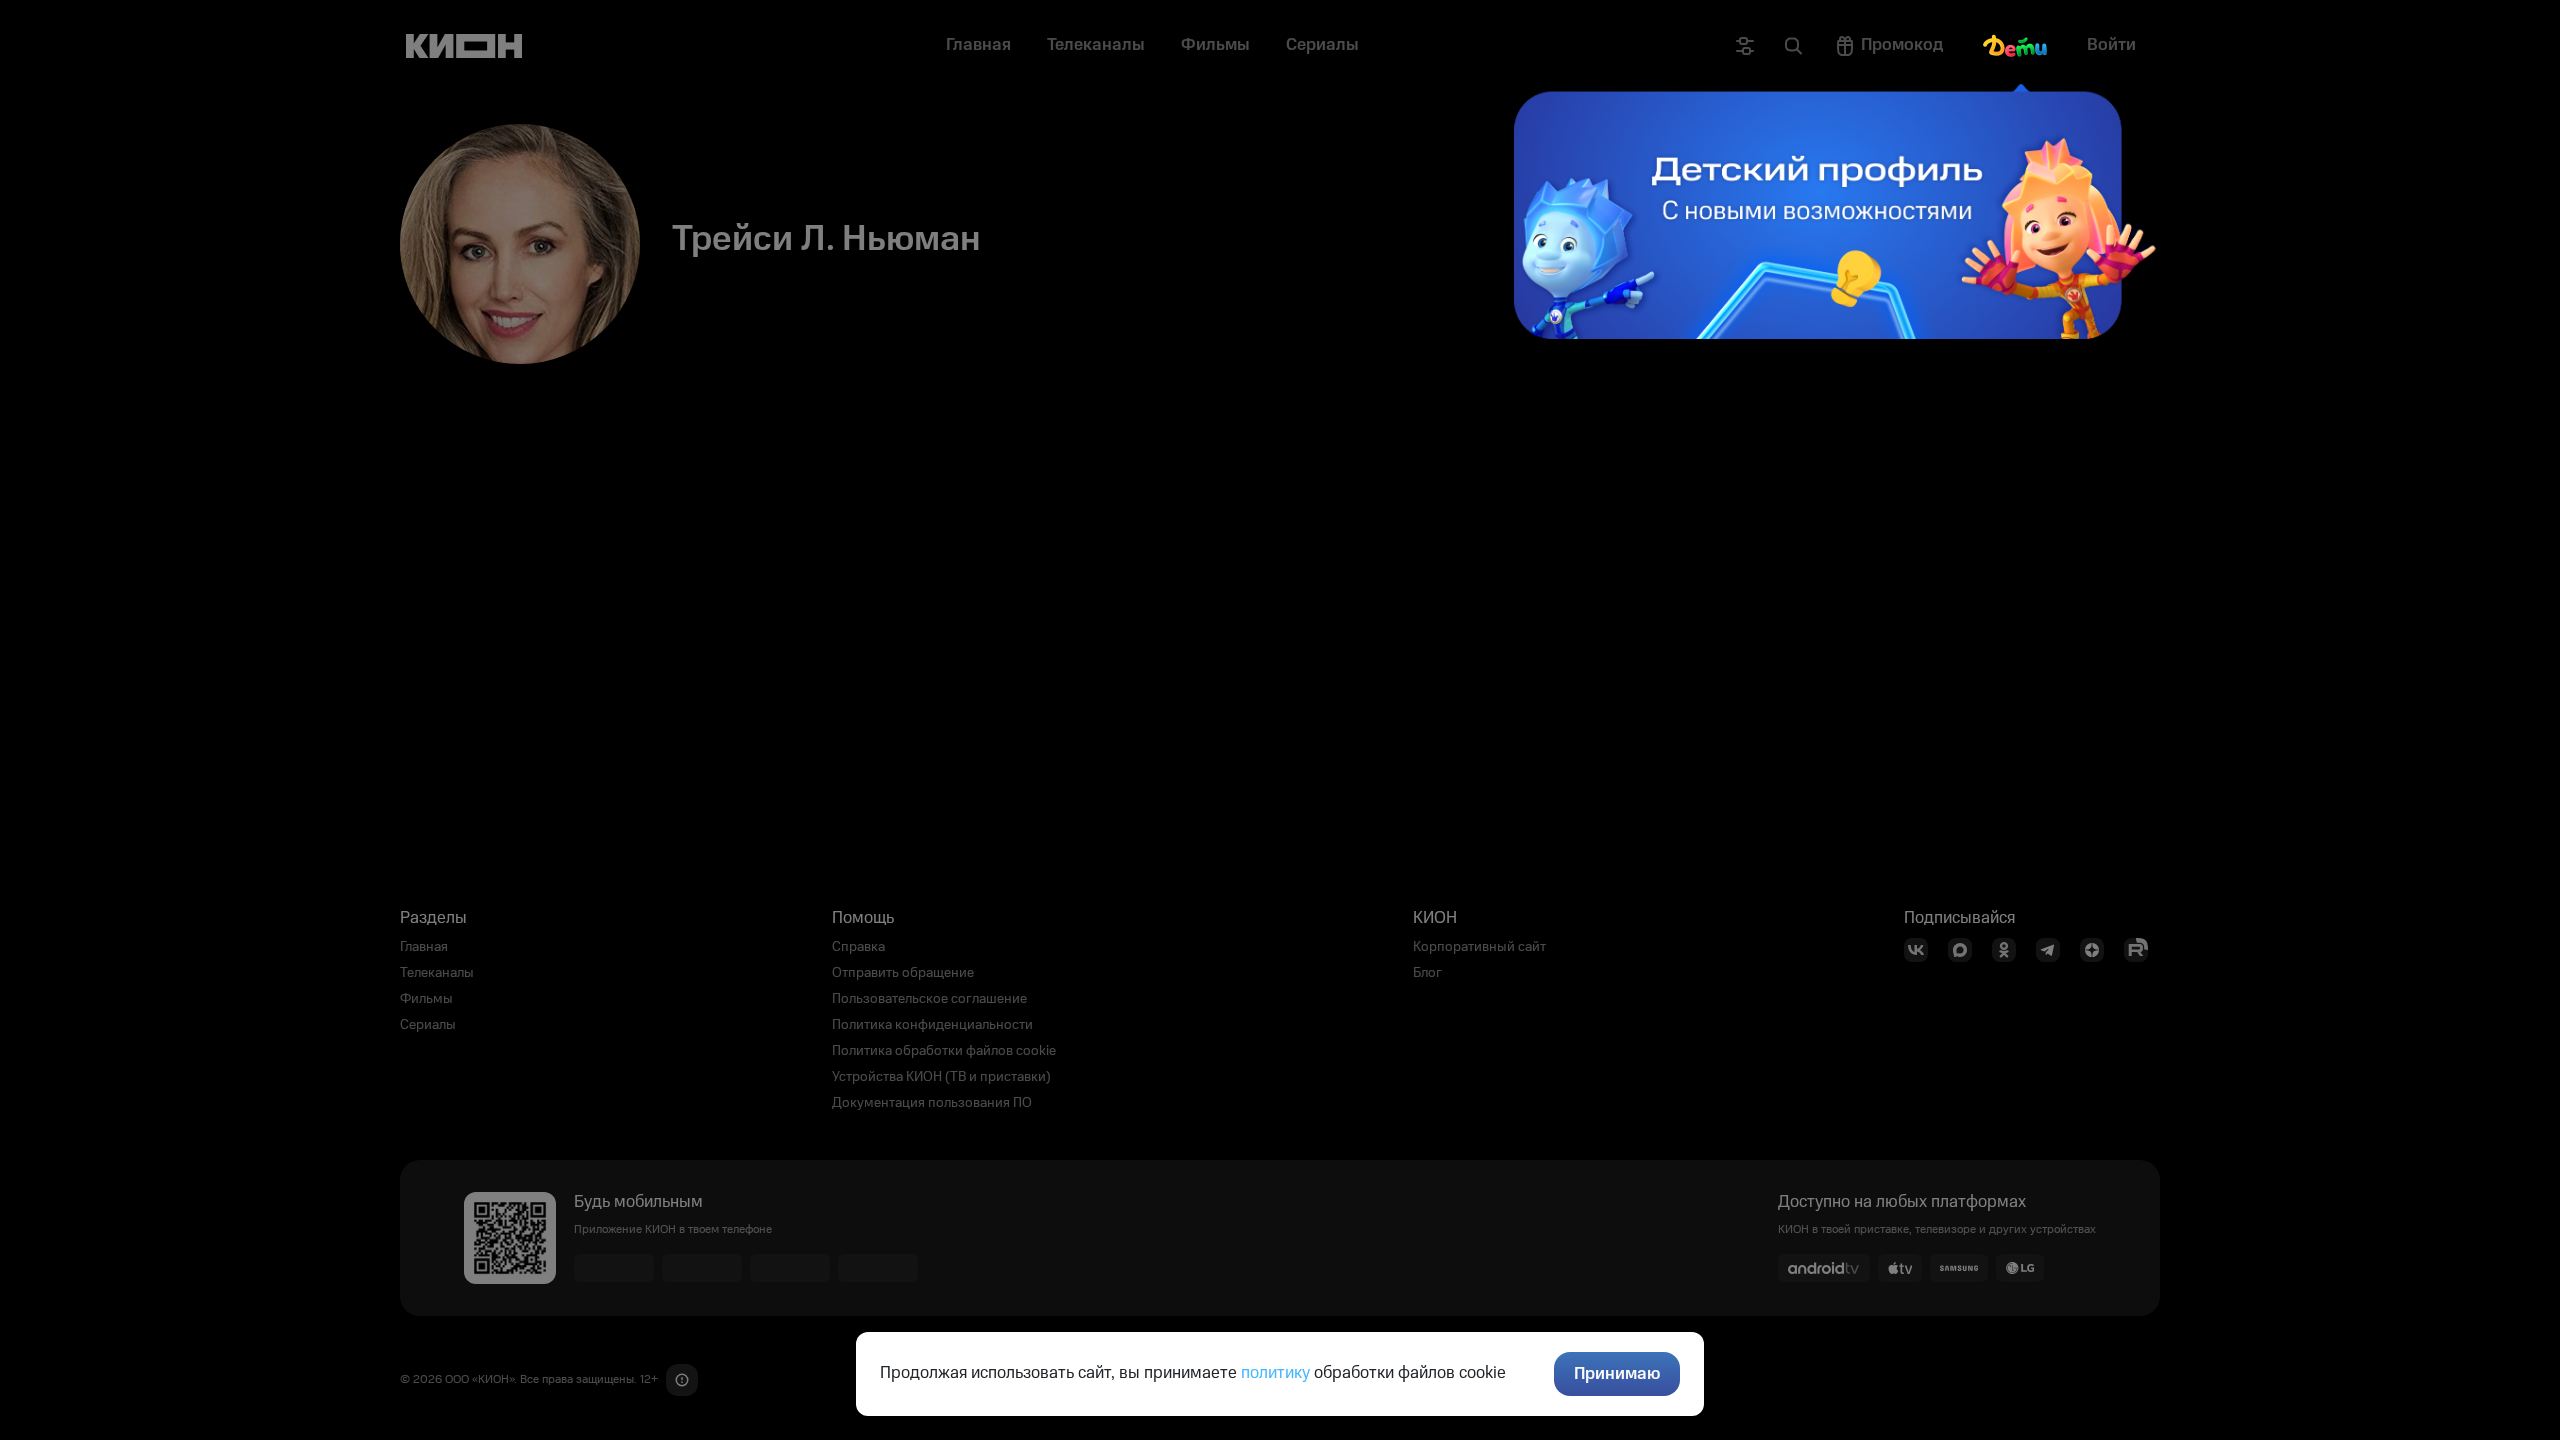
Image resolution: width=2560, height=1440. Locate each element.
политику (1275, 1373)
